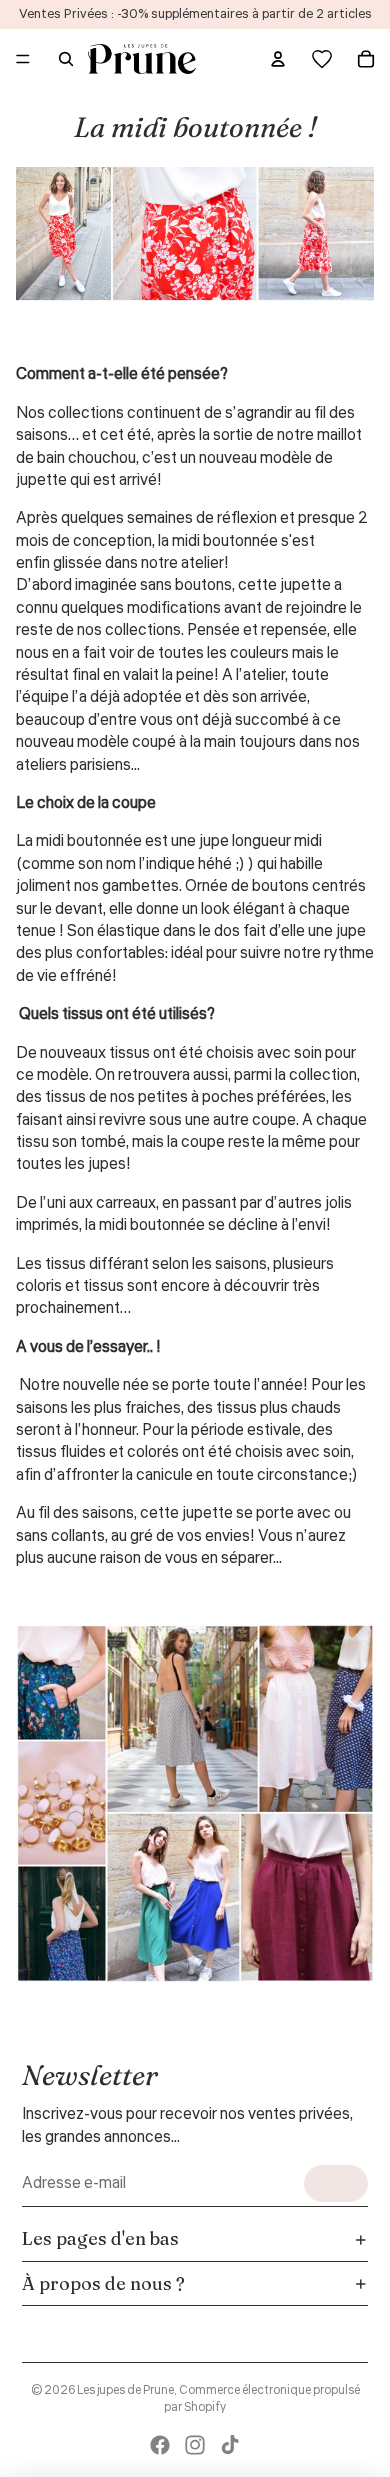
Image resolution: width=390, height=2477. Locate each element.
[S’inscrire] (336, 2183)
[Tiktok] (230, 2445)
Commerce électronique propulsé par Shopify (262, 2399)
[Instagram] (195, 2445)
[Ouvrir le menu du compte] (278, 59)
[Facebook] (160, 2445)
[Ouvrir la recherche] (66, 59)
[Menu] (23, 59)
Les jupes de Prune (125, 2390)
